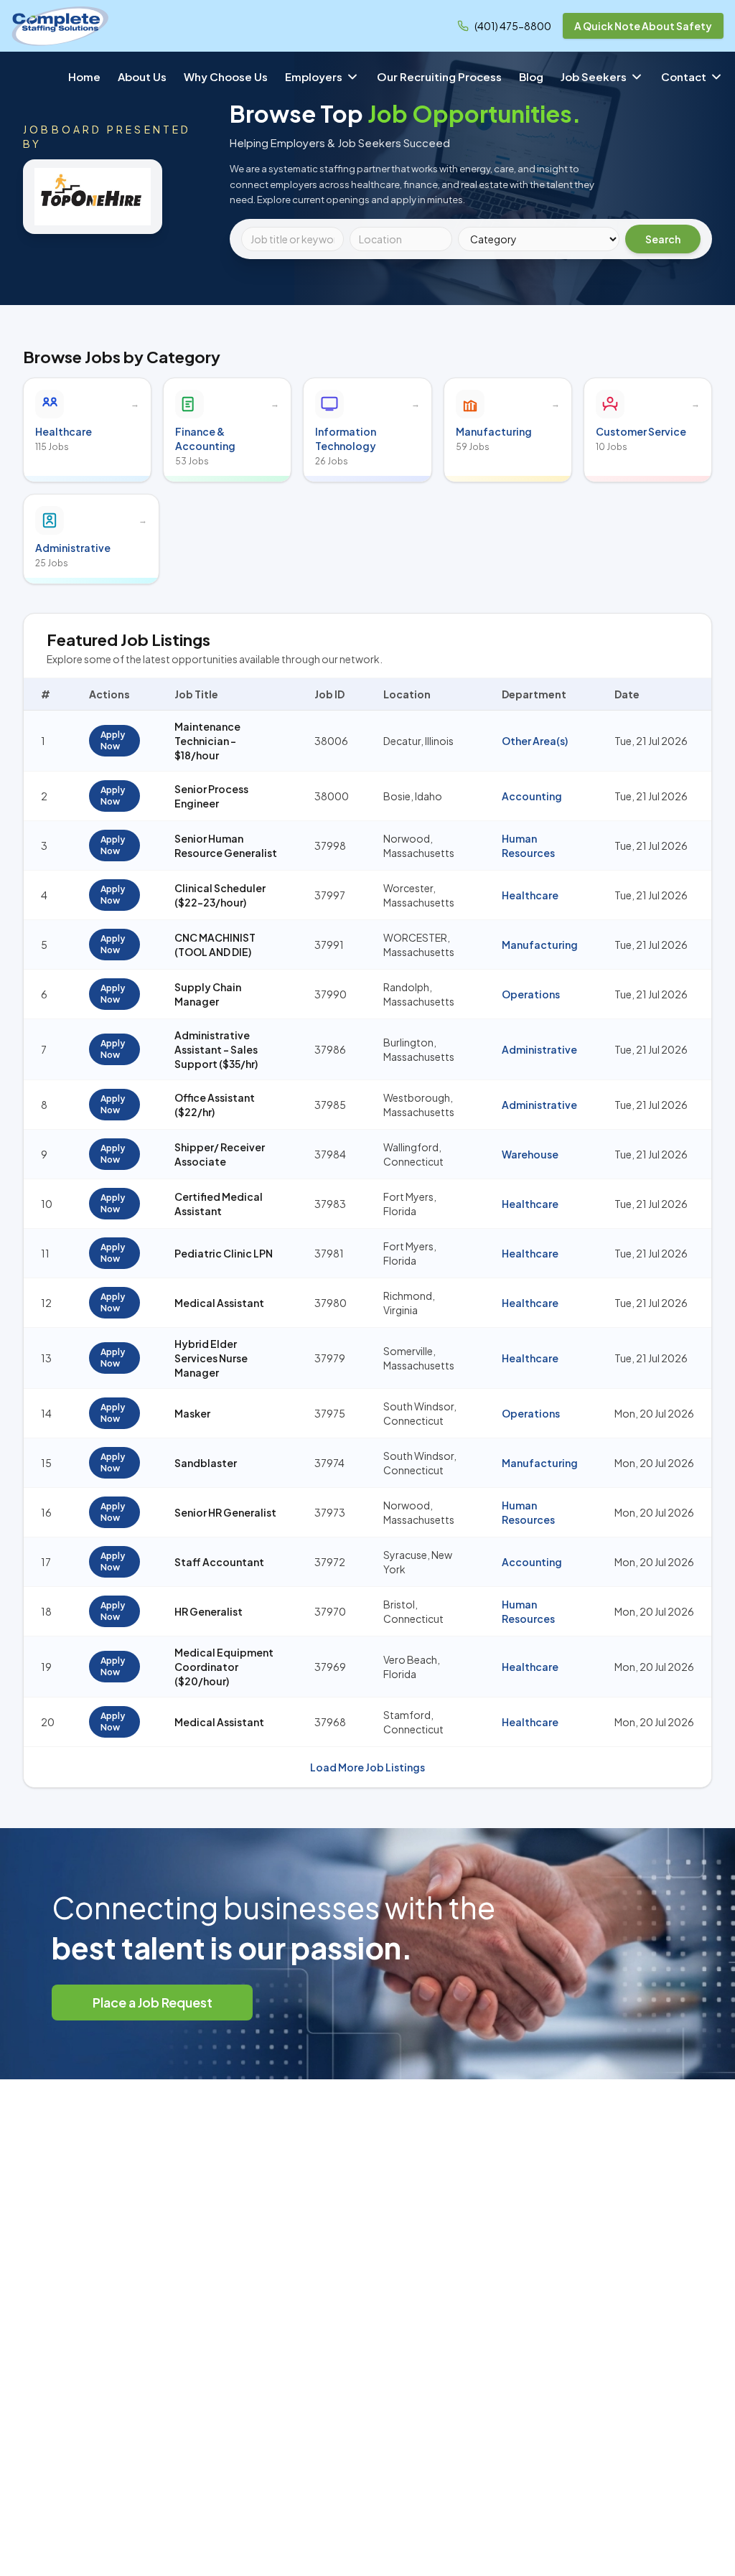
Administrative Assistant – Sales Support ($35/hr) (216, 1049)
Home (84, 76)
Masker (192, 1413)
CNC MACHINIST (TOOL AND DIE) (215, 945)
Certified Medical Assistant (219, 1204)
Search (663, 239)
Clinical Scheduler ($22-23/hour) (220, 895)
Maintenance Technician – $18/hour (207, 741)
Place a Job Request (153, 2002)
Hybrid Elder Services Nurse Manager (211, 1358)
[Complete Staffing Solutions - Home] (60, 26)
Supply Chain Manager (208, 994)
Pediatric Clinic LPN (224, 1253)
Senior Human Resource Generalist (226, 846)
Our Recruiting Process (439, 76)
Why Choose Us (226, 76)
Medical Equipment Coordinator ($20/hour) (224, 1667)
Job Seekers (594, 76)
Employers (314, 76)
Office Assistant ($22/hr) (215, 1105)
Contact (684, 76)
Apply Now (113, 740)
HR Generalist (209, 1611)
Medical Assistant (219, 1303)
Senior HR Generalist (225, 1512)
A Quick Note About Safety (643, 26)
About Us (142, 76)
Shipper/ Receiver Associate (220, 1154)
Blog (531, 76)
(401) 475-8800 (513, 26)
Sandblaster (206, 1463)
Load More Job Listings (367, 1767)
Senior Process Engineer (211, 796)
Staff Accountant (219, 1562)
